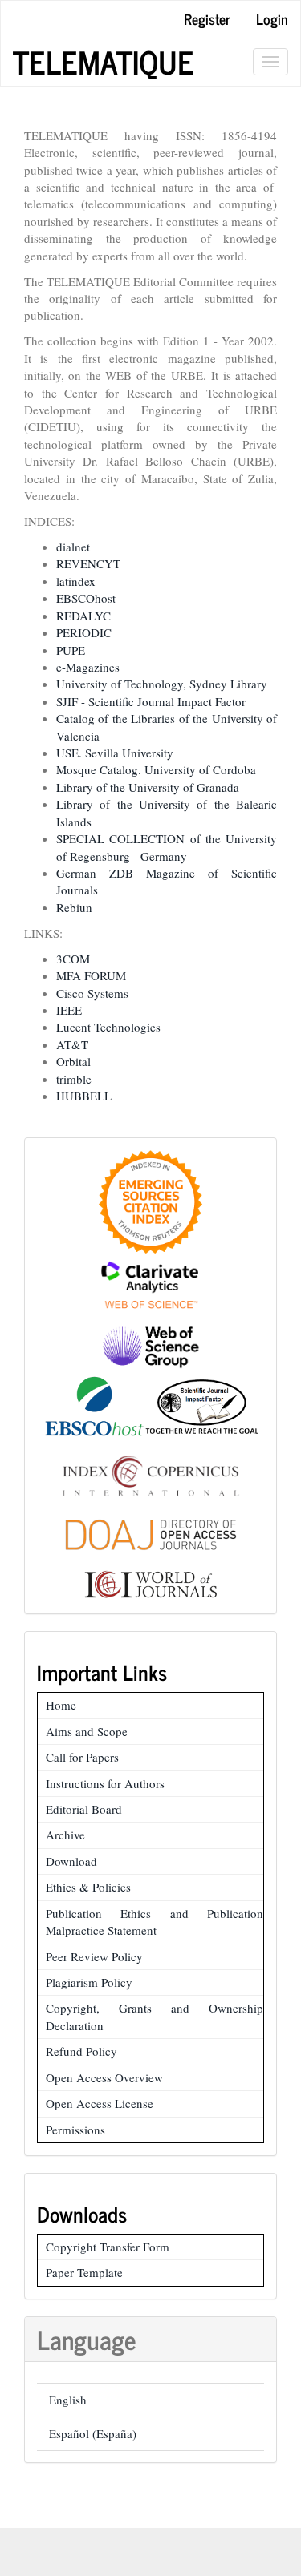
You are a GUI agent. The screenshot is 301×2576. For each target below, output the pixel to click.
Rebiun (74, 907)
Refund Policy (81, 2051)
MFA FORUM (91, 975)
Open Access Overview (104, 2077)
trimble (74, 1079)
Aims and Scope (87, 1731)
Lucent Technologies (108, 1027)
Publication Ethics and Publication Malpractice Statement (155, 1922)
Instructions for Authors (105, 1783)
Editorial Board (84, 1809)
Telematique (104, 62)
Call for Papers (82, 1757)
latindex (76, 581)
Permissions (75, 2130)
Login (272, 18)
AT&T (72, 1044)
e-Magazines (88, 667)
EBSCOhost (86, 598)
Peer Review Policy (94, 1956)
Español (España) (93, 2433)
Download (71, 1861)
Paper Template (84, 2272)
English (68, 2400)
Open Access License (100, 2103)
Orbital (73, 1061)
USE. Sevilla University (115, 753)
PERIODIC (84, 632)
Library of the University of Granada (148, 787)
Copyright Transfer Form (108, 2247)
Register (207, 18)
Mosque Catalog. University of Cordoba (156, 769)
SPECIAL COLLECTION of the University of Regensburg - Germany (167, 847)
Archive (65, 1835)
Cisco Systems (92, 993)
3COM (73, 959)
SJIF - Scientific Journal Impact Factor (151, 701)
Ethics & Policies (88, 1887)
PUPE (71, 650)
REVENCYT (88, 563)
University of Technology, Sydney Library (162, 684)
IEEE (69, 1010)
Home (61, 1705)
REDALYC (83, 616)
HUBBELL (84, 1096)
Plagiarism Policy (89, 1982)
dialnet (73, 547)
